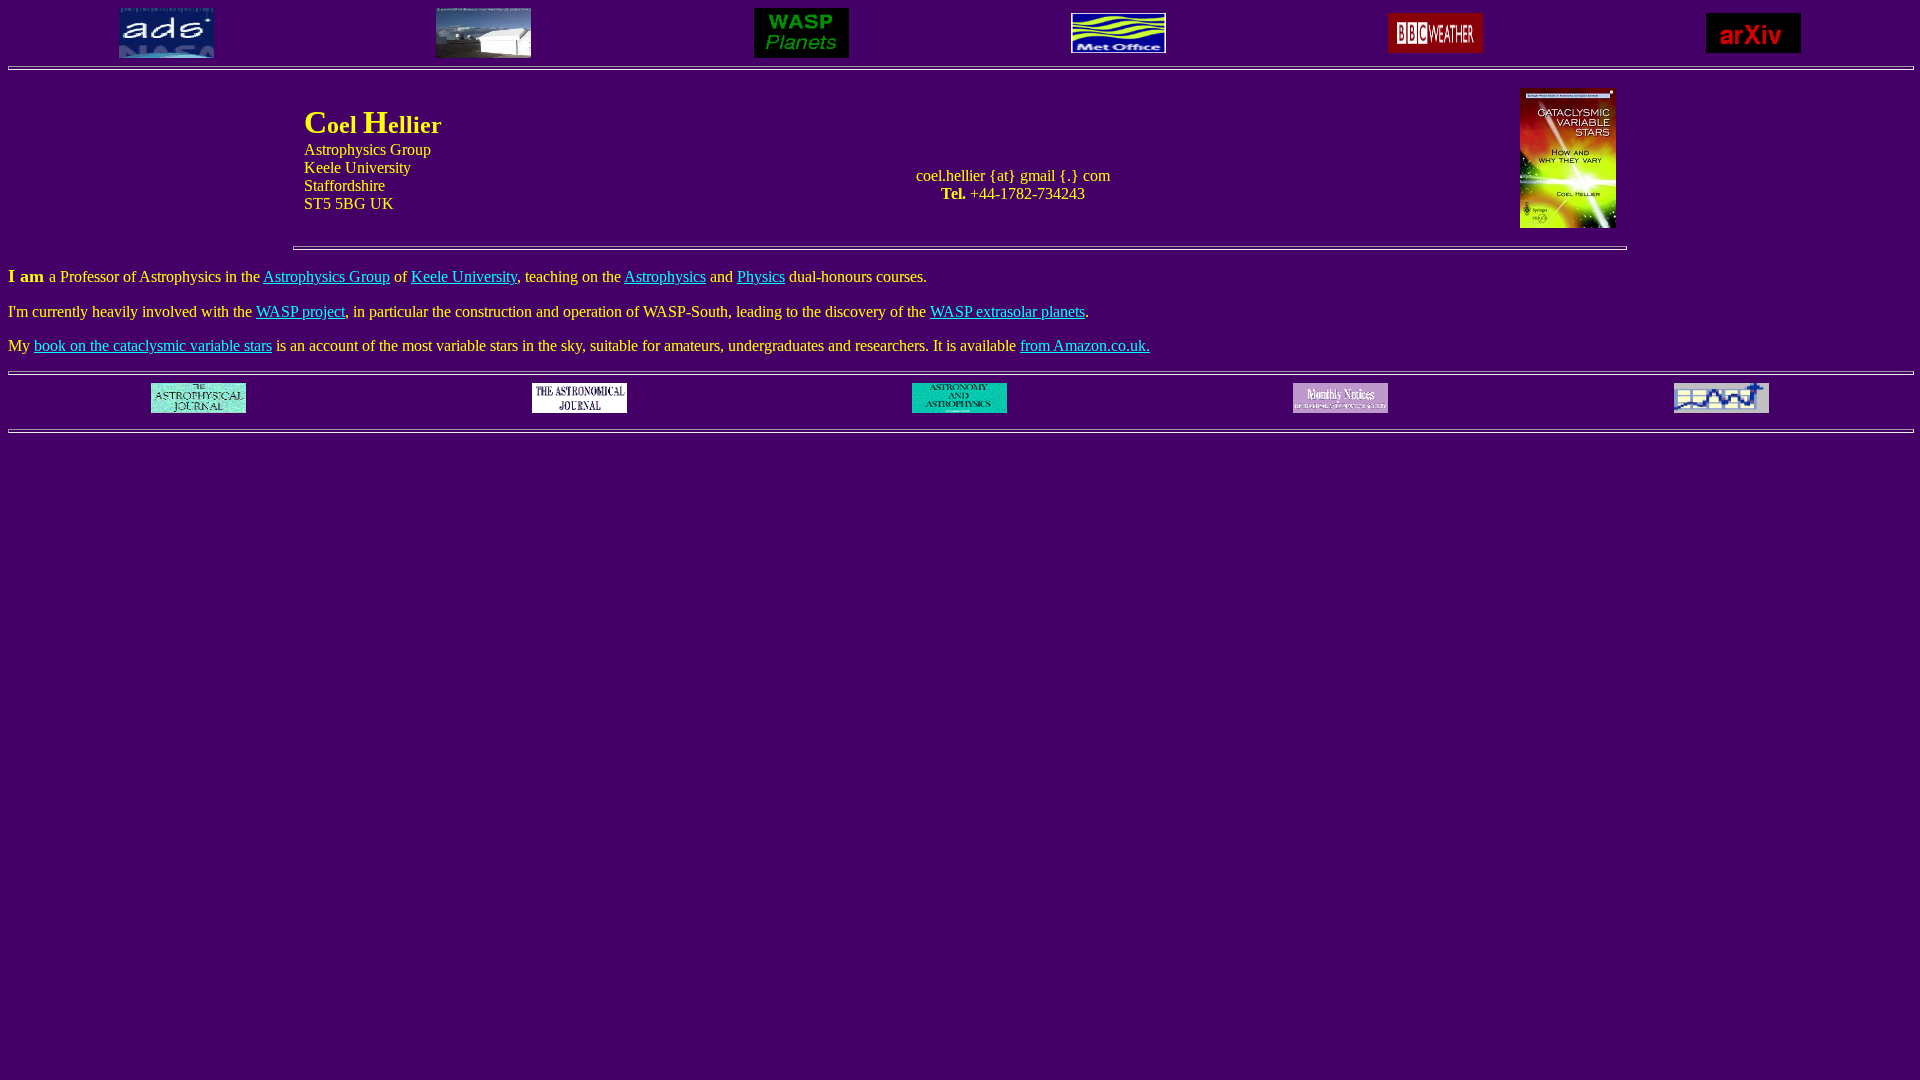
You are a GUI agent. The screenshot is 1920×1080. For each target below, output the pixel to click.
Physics (761, 276)
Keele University (464, 276)
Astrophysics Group (326, 276)
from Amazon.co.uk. (1085, 345)
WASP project (300, 311)
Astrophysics (665, 276)
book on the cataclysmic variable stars (153, 345)
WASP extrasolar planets (1007, 311)
